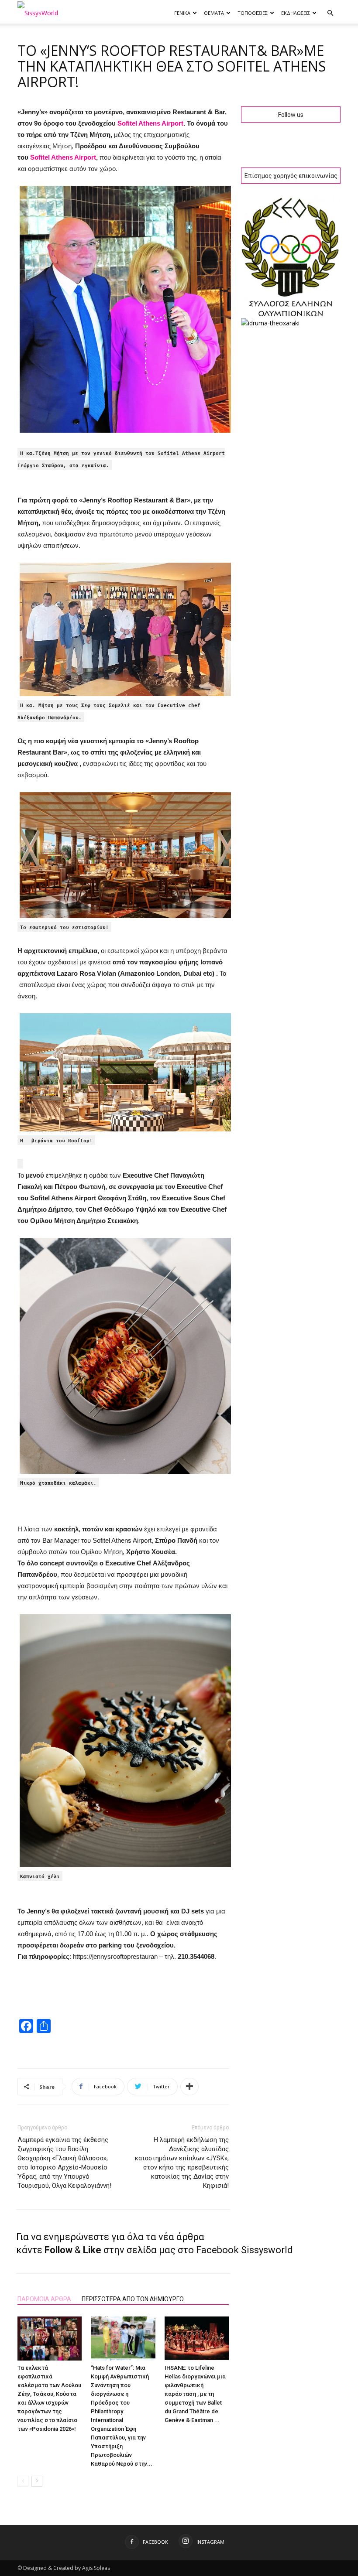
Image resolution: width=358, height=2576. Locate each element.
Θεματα (214, 13)
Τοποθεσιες (253, 13)
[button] (330, 13)
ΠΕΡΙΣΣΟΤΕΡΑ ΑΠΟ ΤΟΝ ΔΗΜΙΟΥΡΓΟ (133, 2299)
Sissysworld (267, 2250)
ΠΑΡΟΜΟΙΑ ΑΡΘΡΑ (44, 2299)
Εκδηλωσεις (296, 13)
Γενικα (182, 13)
